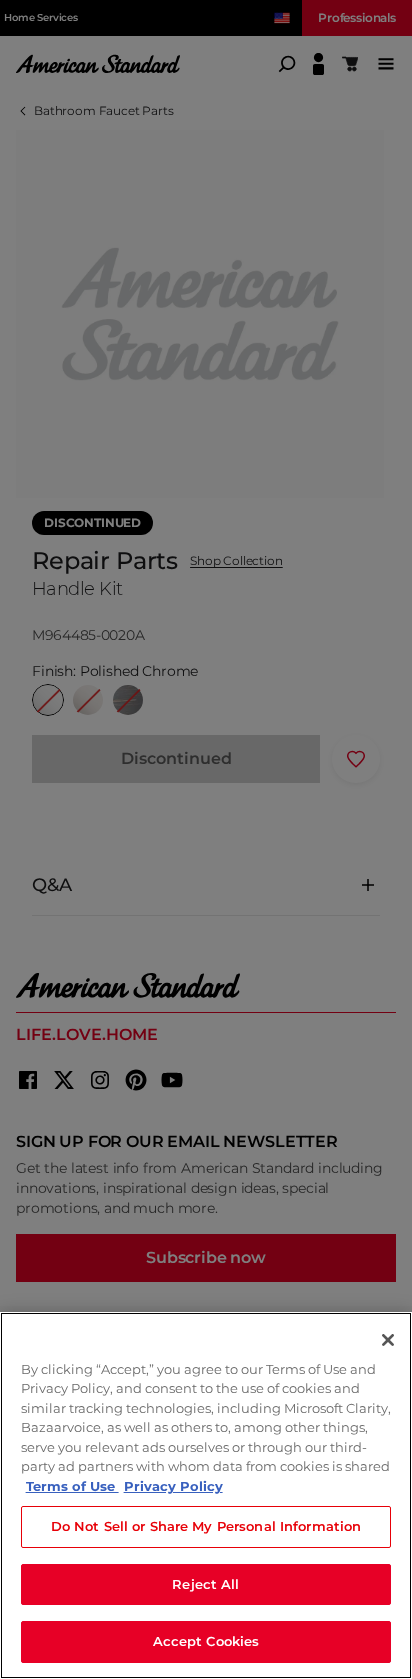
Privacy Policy (173, 1486)
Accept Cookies (206, 1641)
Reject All (205, 1584)
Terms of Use (72, 1486)
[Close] (388, 1340)
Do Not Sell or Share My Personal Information (206, 1526)
